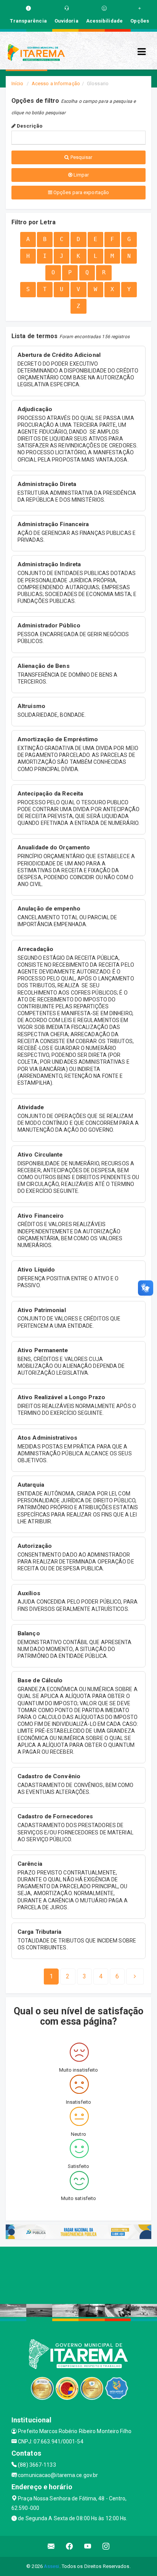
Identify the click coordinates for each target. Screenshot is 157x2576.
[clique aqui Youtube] (88, 2546)
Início (18, 83)
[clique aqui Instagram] (106, 2546)
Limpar (81, 175)
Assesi (52, 2566)
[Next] (135, 1977)
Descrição (29, 126)
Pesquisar (81, 157)
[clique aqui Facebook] (70, 2546)
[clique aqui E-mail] (51, 2546)
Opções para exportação (81, 192)
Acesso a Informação (56, 83)
